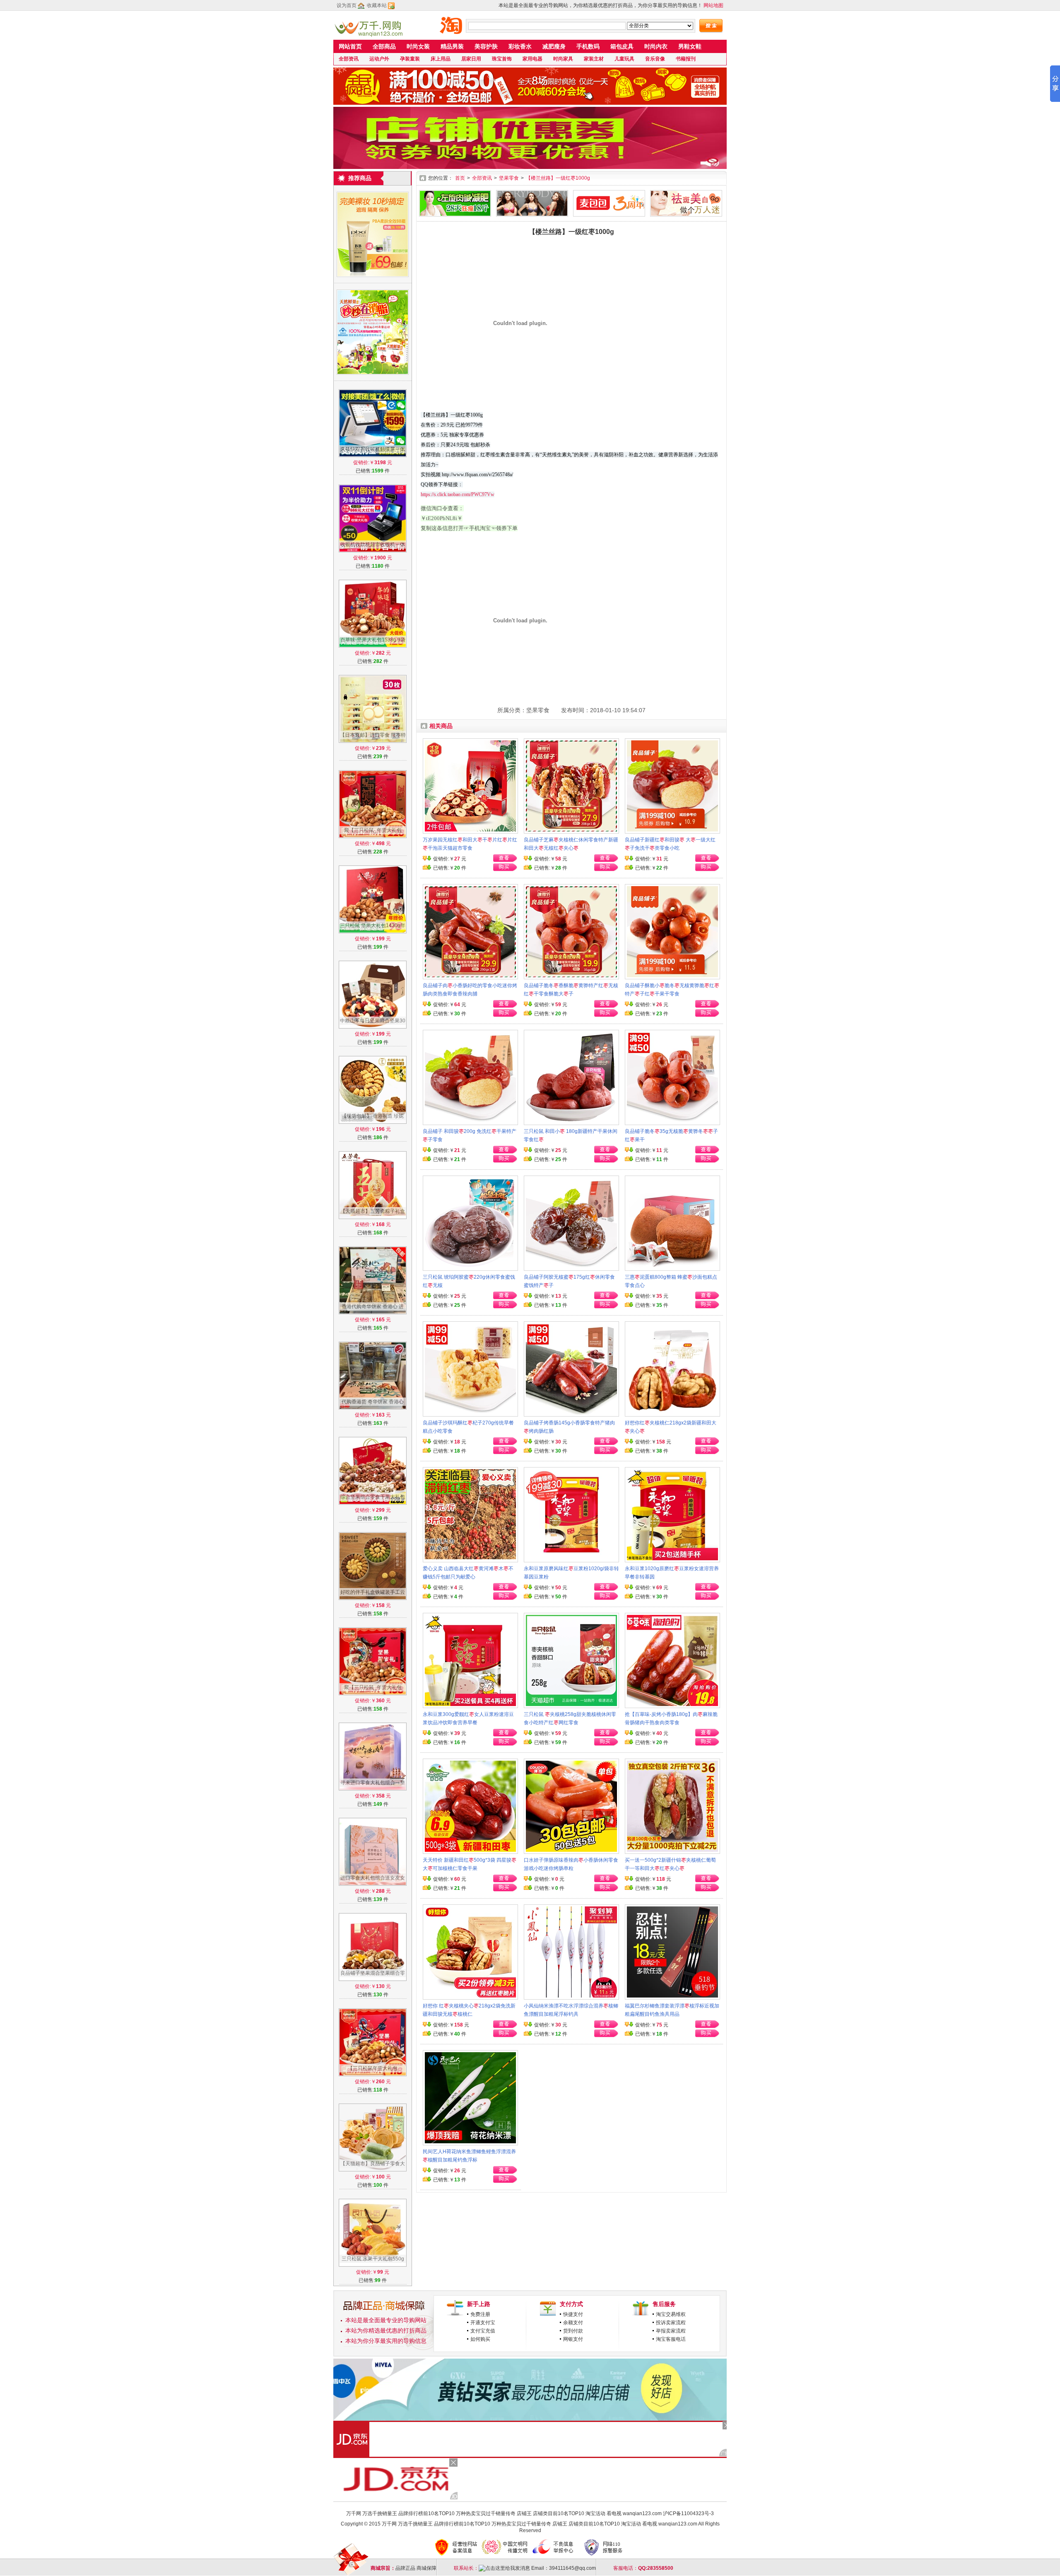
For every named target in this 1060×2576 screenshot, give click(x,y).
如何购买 (480, 2339)
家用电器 (532, 59)
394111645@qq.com (572, 2568)
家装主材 (594, 59)
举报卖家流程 (671, 2331)
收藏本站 (377, 5)
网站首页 (350, 46)
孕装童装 (410, 59)
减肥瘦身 (554, 46)
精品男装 (452, 46)
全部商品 (384, 46)
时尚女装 (418, 46)
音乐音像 (655, 59)
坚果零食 (509, 178)
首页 (460, 178)
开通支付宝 (483, 2323)
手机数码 (588, 46)
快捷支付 (573, 2314)
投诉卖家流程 (671, 2323)
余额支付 (573, 2323)
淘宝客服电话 (671, 2339)
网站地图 (713, 5)
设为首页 (347, 5)
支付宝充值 (483, 2331)
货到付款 (573, 2331)
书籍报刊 (686, 59)
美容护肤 (486, 46)
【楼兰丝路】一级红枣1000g (558, 178)
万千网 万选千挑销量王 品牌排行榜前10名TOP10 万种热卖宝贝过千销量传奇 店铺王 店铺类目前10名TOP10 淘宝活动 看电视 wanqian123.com (504, 2513)
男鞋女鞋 (690, 46)
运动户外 (379, 59)
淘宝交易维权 (671, 2314)
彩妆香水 (520, 46)
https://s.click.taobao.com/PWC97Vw (458, 494)
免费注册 (480, 2314)
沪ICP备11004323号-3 (688, 2513)
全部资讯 (349, 59)
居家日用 (471, 59)
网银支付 (573, 2339)
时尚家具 (563, 59)
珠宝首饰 (502, 59)
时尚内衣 (656, 46)
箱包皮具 (622, 46)
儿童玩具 (624, 59)
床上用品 (441, 59)
